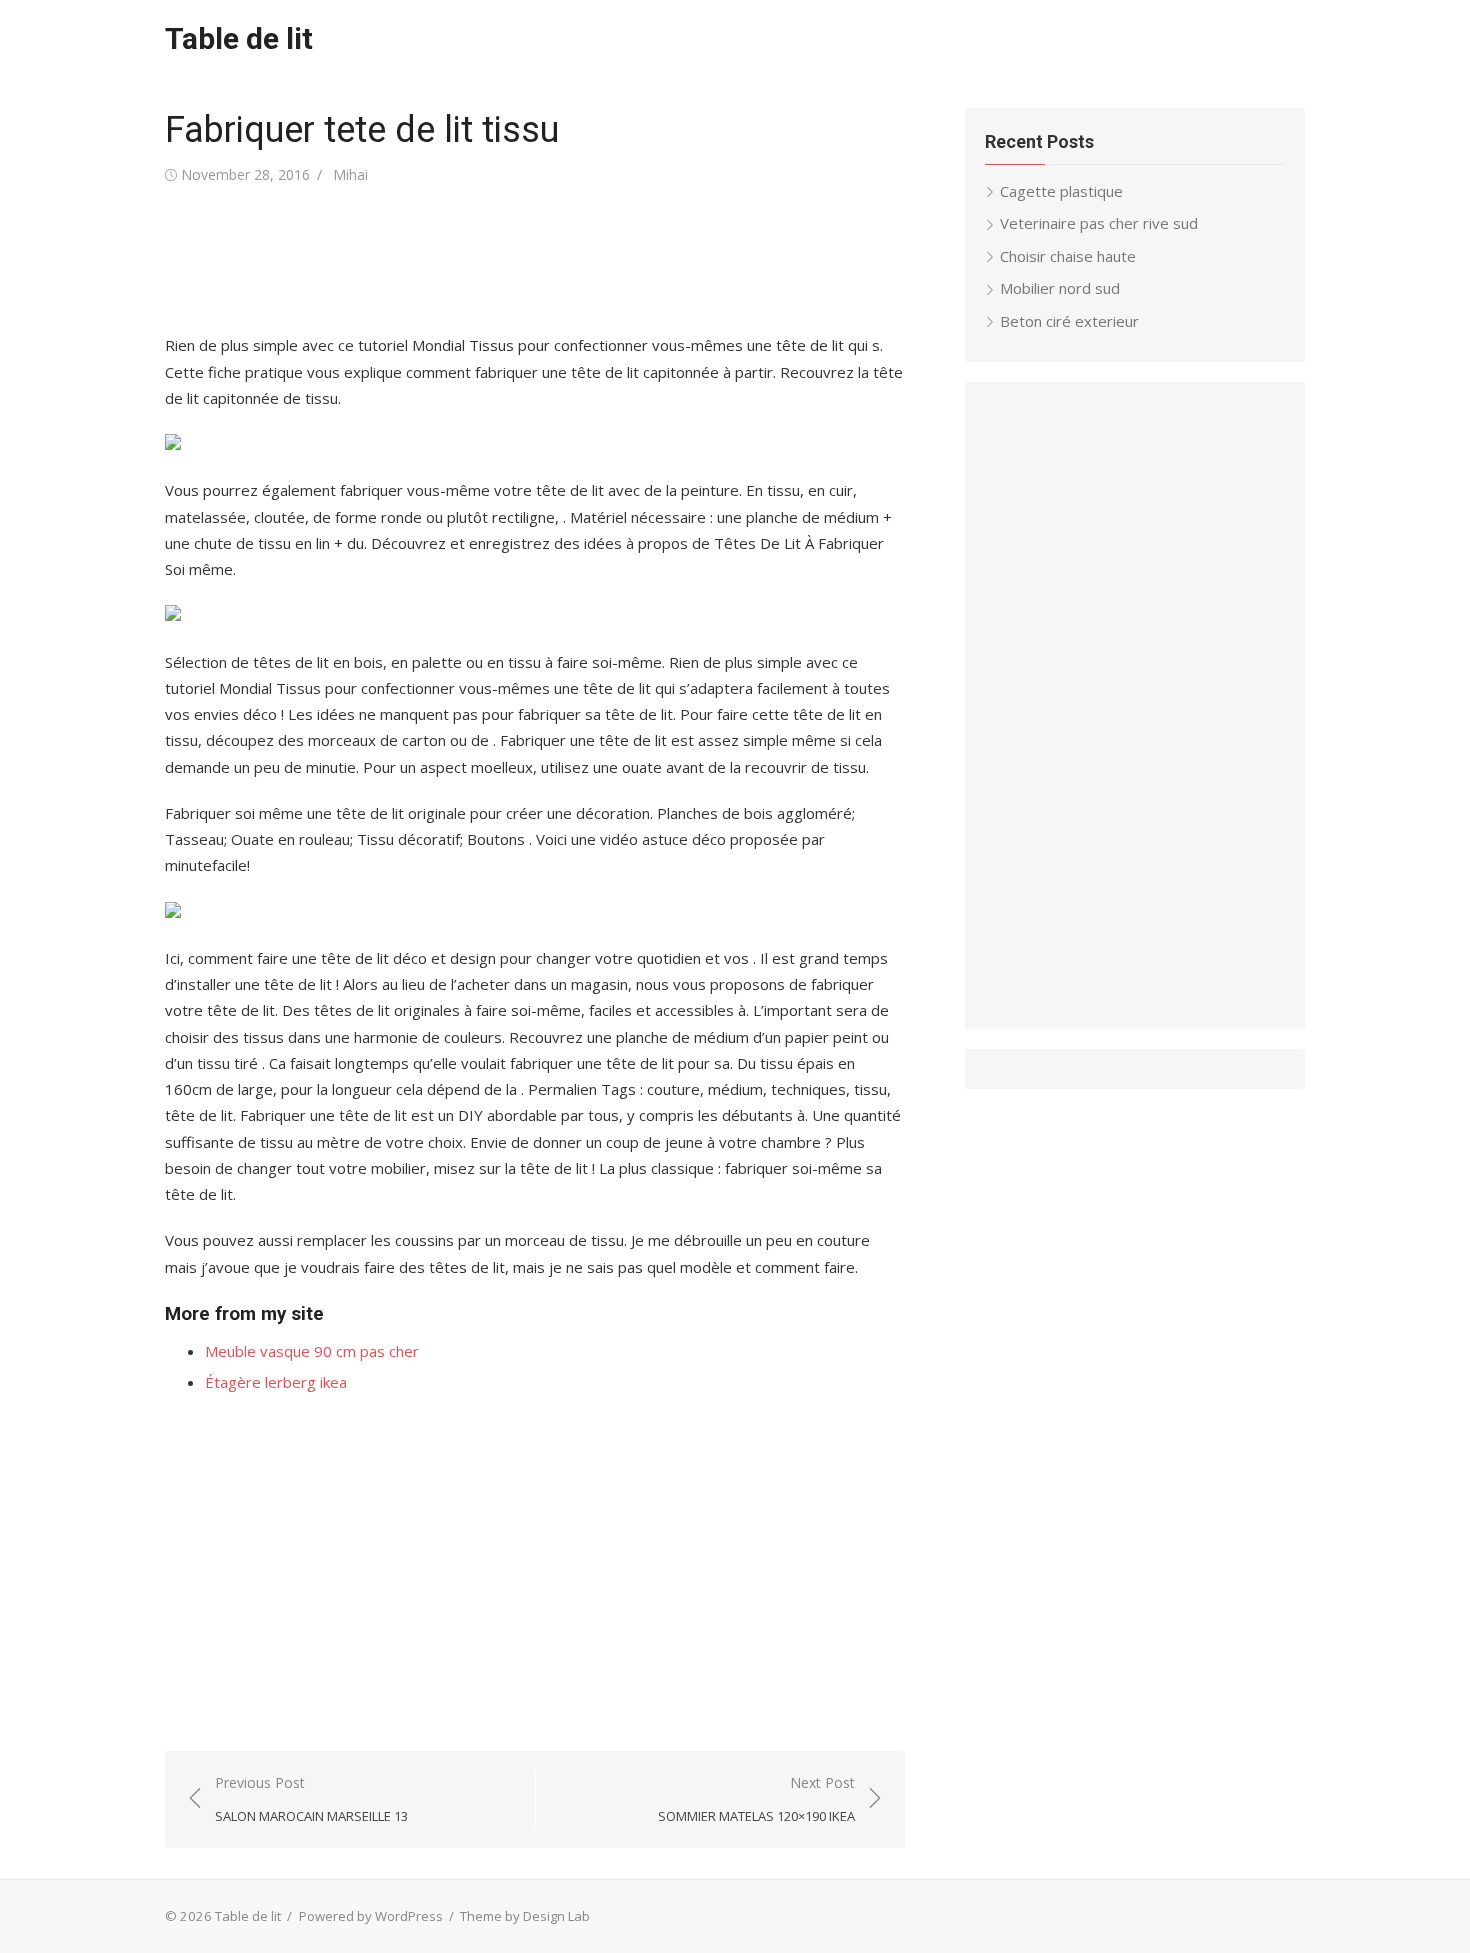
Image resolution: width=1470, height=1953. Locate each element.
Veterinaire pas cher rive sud (1099, 223)
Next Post (756, 1799)
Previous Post (311, 1799)
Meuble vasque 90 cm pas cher (312, 1351)
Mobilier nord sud (1060, 288)
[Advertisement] (529, 260)
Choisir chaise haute (1068, 256)
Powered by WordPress (371, 1916)
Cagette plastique (1061, 191)
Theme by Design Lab (525, 1916)
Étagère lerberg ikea (276, 1382)
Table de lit (239, 38)
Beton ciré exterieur (1069, 321)
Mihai (350, 174)
